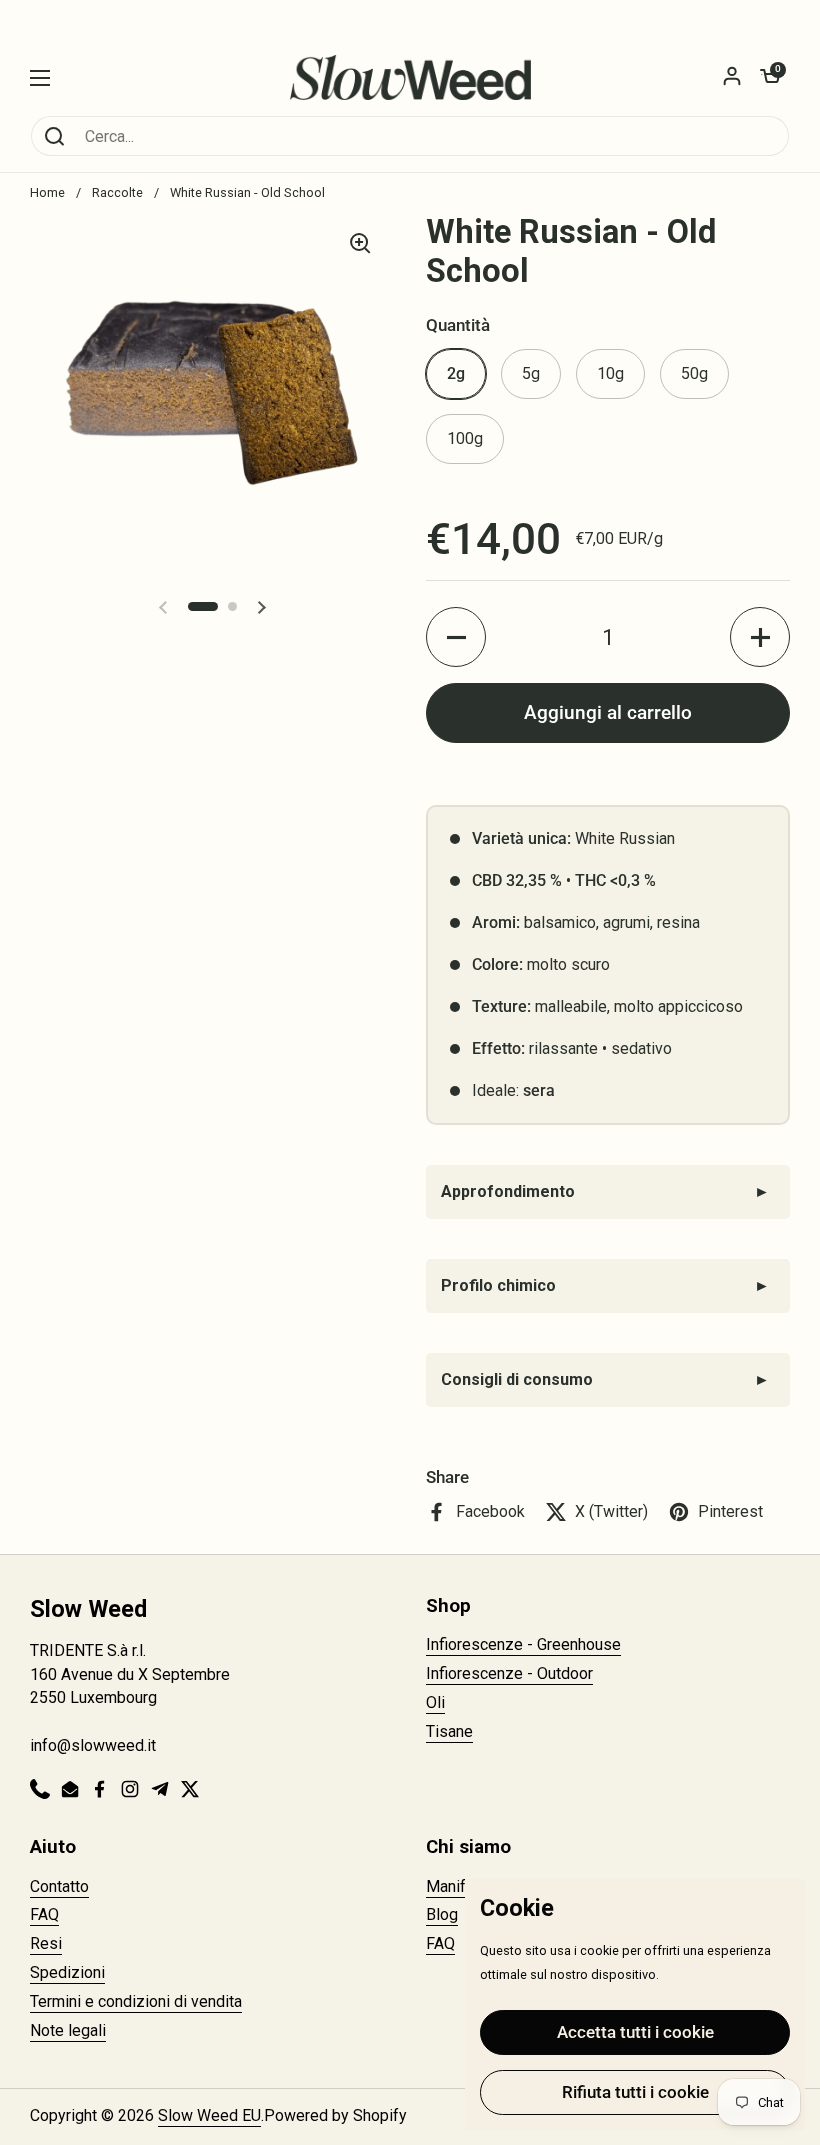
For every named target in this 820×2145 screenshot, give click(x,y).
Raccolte (117, 192)
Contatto (59, 1886)
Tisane (449, 1731)
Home (47, 192)
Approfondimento (508, 1191)
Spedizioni (67, 1972)
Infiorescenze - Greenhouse (523, 1644)
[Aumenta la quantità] (760, 637)
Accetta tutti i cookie (635, 2032)
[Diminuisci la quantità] (456, 637)
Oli (435, 1702)
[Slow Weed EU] (410, 77)
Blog (442, 1914)
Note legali (68, 2030)
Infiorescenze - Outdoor (509, 1673)
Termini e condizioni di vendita (136, 2001)
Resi (46, 1943)
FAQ (44, 1914)
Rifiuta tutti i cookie (635, 2092)
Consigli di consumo (517, 1379)
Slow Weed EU (209, 2115)
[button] (770, 78)
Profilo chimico (498, 1285)
